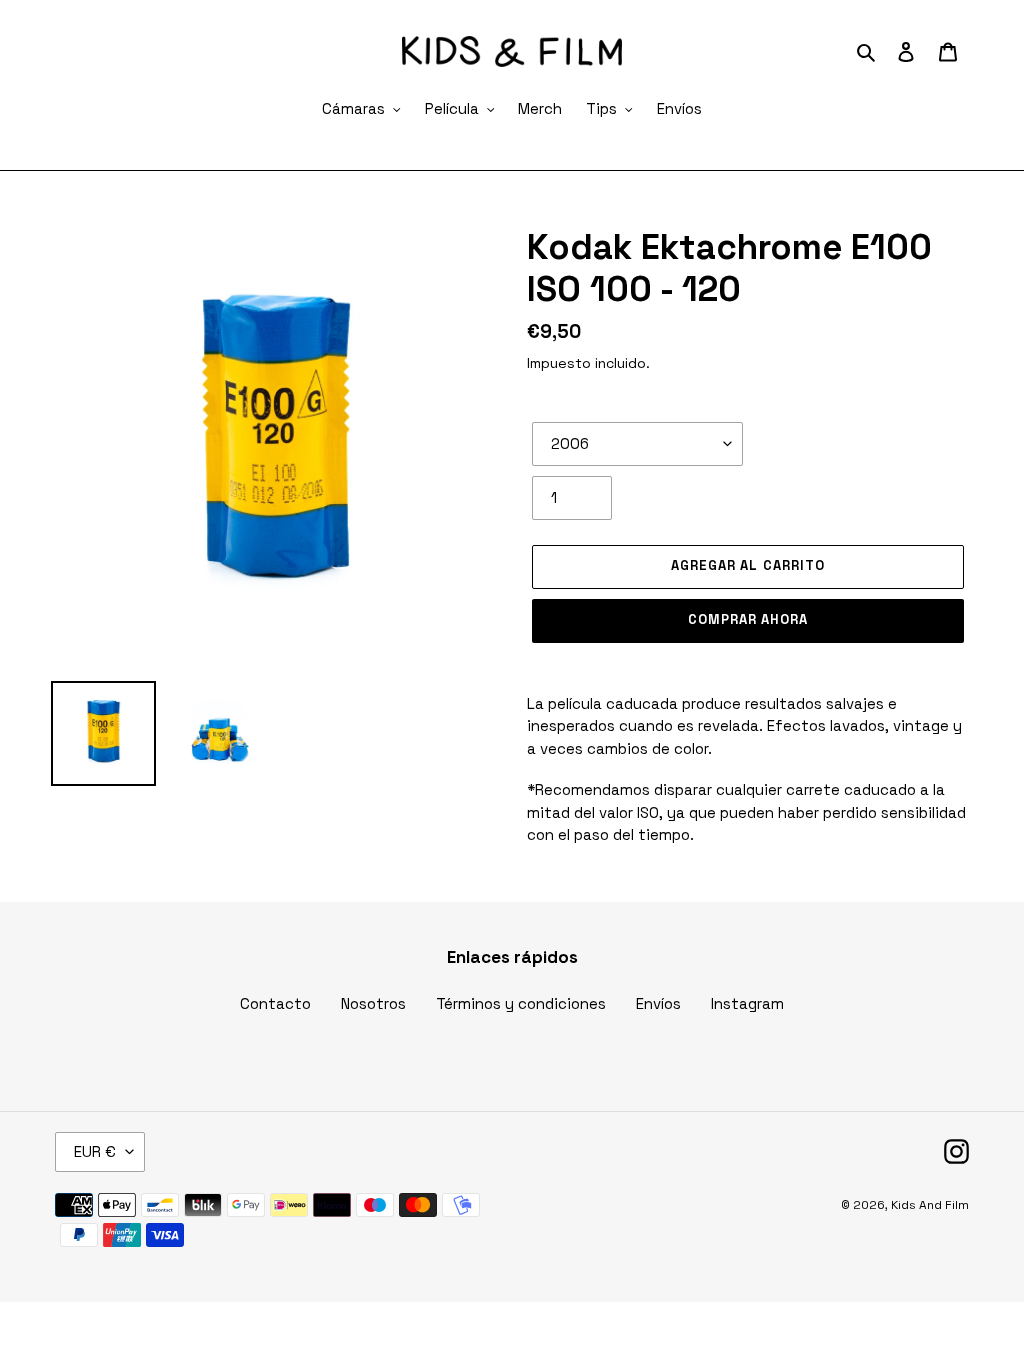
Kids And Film (930, 1205)
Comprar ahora (748, 619)
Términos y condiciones (521, 1003)
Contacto (275, 1003)
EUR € (95, 1151)
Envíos (658, 1003)
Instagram (747, 1003)
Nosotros (373, 1003)
